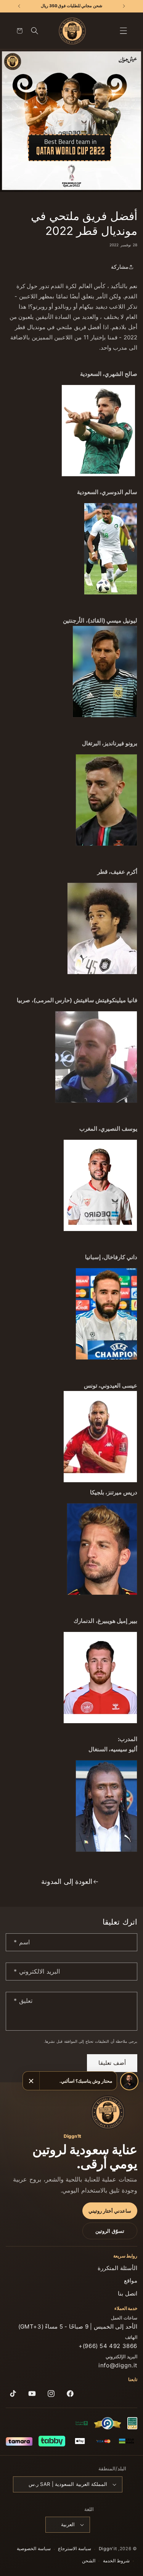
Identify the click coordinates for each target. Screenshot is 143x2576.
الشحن (89, 2561)
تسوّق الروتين (110, 2231)
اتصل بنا (128, 2293)
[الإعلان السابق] (124, 6)
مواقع (131, 2281)
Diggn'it (108, 2549)
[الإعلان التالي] (19, 6)
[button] (124, 31)
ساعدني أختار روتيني (110, 2211)
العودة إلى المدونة (67, 1881)
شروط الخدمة (116, 2561)
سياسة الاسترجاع (75, 2549)
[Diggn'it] (108, 2112)
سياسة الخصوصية (34, 2549)
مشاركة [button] (120, 267)
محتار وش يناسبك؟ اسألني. (86, 2081)
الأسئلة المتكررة (117, 2268)
